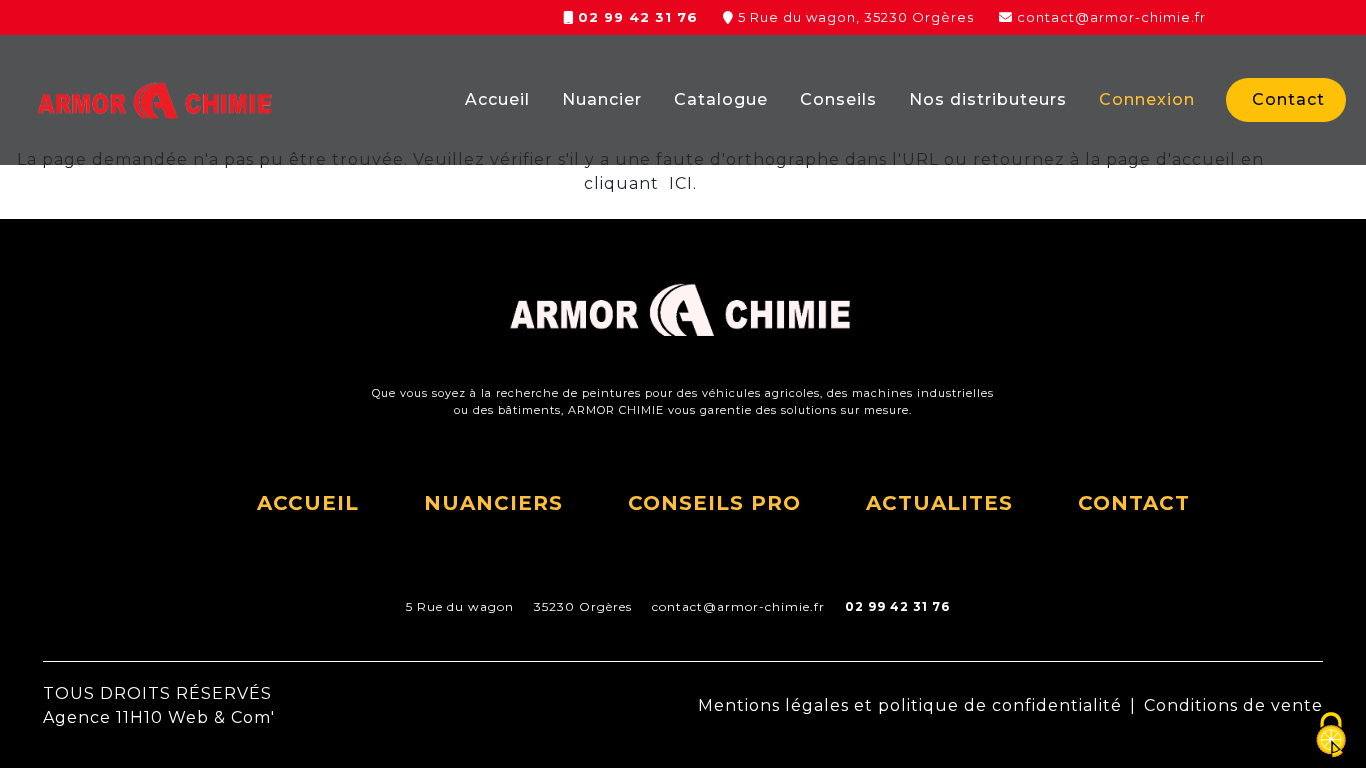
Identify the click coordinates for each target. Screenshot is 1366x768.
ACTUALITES (939, 503)
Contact (1288, 99)
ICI (678, 183)
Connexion (1147, 99)
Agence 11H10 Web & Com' (159, 717)
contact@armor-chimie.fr (1111, 17)
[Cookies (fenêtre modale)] (1331, 735)
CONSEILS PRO (714, 503)
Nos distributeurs (988, 99)
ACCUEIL (308, 503)
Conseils (838, 99)
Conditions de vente (1233, 705)
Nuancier (602, 99)
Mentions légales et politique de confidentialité (910, 705)
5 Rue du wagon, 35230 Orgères (856, 17)
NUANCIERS (493, 503)
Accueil (497, 99)
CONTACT (1134, 503)
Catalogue (721, 99)
